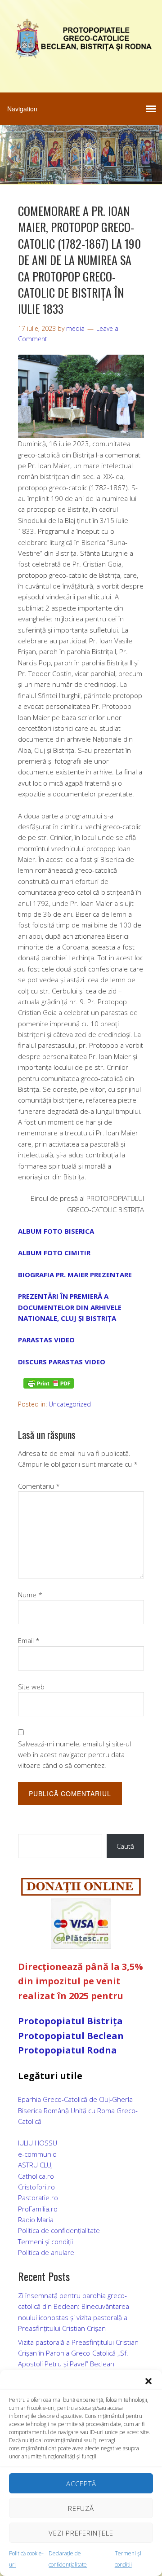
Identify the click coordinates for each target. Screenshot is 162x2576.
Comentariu (39, 1486)
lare (68, 2252)
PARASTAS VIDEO (46, 1340)
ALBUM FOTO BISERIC (54, 1231)
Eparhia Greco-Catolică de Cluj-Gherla (75, 2099)
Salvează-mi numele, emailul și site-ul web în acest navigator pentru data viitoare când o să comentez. (74, 1755)
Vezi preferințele (81, 2533)
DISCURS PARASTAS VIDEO (62, 1362)
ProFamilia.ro (38, 2209)
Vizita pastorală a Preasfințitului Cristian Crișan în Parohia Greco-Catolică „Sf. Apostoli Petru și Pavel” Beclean (78, 2353)
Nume (30, 1595)
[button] (148, 2381)
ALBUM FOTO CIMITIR (54, 1253)
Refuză (81, 2508)
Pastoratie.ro (38, 2198)
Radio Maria (36, 2220)
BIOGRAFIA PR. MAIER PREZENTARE (75, 1275)
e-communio (37, 2154)
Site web (31, 1687)
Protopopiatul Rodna (67, 2050)
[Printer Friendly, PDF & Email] (49, 1383)
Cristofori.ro (36, 2187)
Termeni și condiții (45, 2242)
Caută (125, 1846)
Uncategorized (70, 1404)
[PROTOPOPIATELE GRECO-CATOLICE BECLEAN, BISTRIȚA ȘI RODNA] (81, 53)
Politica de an (38, 2252)
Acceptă (81, 2484)
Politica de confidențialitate (59, 2230)
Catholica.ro (36, 2176)
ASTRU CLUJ (35, 2165)
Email (29, 1640)
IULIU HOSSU (38, 2143)
